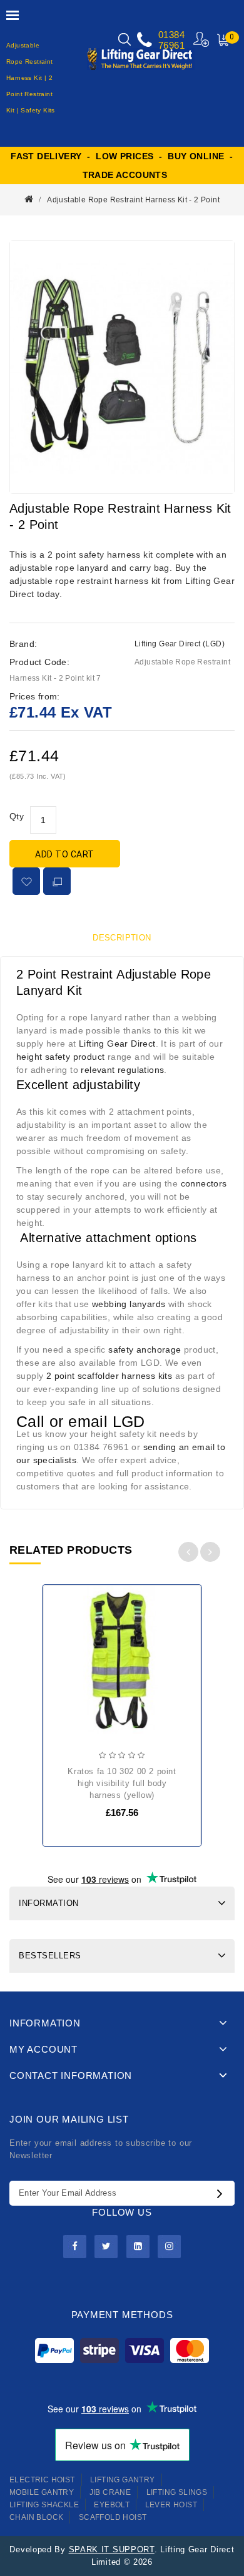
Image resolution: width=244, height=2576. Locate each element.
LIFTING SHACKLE (44, 2505)
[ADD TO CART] (63, 1634)
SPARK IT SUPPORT (112, 2549)
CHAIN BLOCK (36, 2517)
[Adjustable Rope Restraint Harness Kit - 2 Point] (122, 367)
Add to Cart (65, 854)
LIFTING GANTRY (123, 2480)
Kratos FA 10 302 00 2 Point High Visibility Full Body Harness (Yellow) (122, 1783)
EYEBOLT (112, 2505)
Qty (17, 816)
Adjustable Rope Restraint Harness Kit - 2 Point (133, 200)
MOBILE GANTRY (42, 2492)
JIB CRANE (110, 2492)
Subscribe (223, 2193)
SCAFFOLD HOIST (113, 2517)
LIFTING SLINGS (177, 2492)
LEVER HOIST (171, 2505)
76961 (171, 45)
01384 (171, 35)
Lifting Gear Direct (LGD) (180, 644)
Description (122, 938)
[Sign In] (202, 39)
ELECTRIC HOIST (42, 2480)
